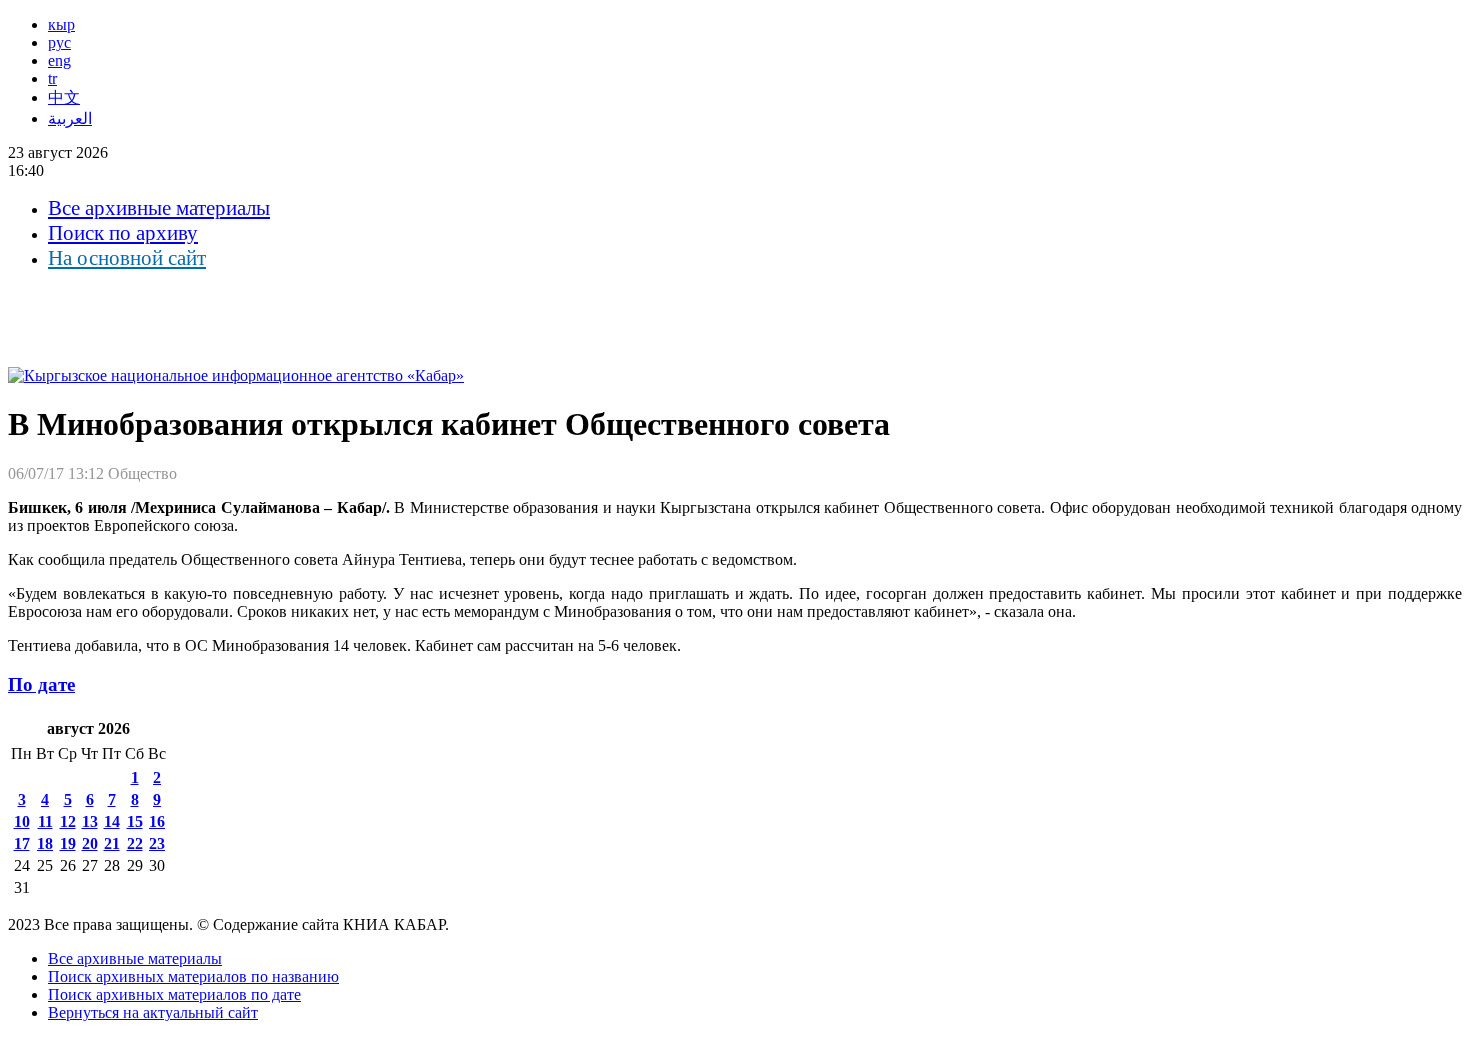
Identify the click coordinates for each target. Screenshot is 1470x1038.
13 (90, 821)
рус (59, 42)
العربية (70, 118)
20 (90, 843)
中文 (64, 97)
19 (68, 843)
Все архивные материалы (159, 208)
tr (52, 78)
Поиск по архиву (123, 233)
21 (112, 843)
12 (68, 821)
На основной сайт (127, 258)
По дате (41, 684)
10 (22, 821)
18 (45, 843)
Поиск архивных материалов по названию (193, 976)
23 (157, 843)
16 (157, 821)
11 (45, 821)
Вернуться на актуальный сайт (153, 1012)
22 (135, 843)
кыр (61, 24)
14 (112, 821)
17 (22, 843)
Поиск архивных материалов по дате (174, 994)
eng (59, 60)
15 (135, 821)
